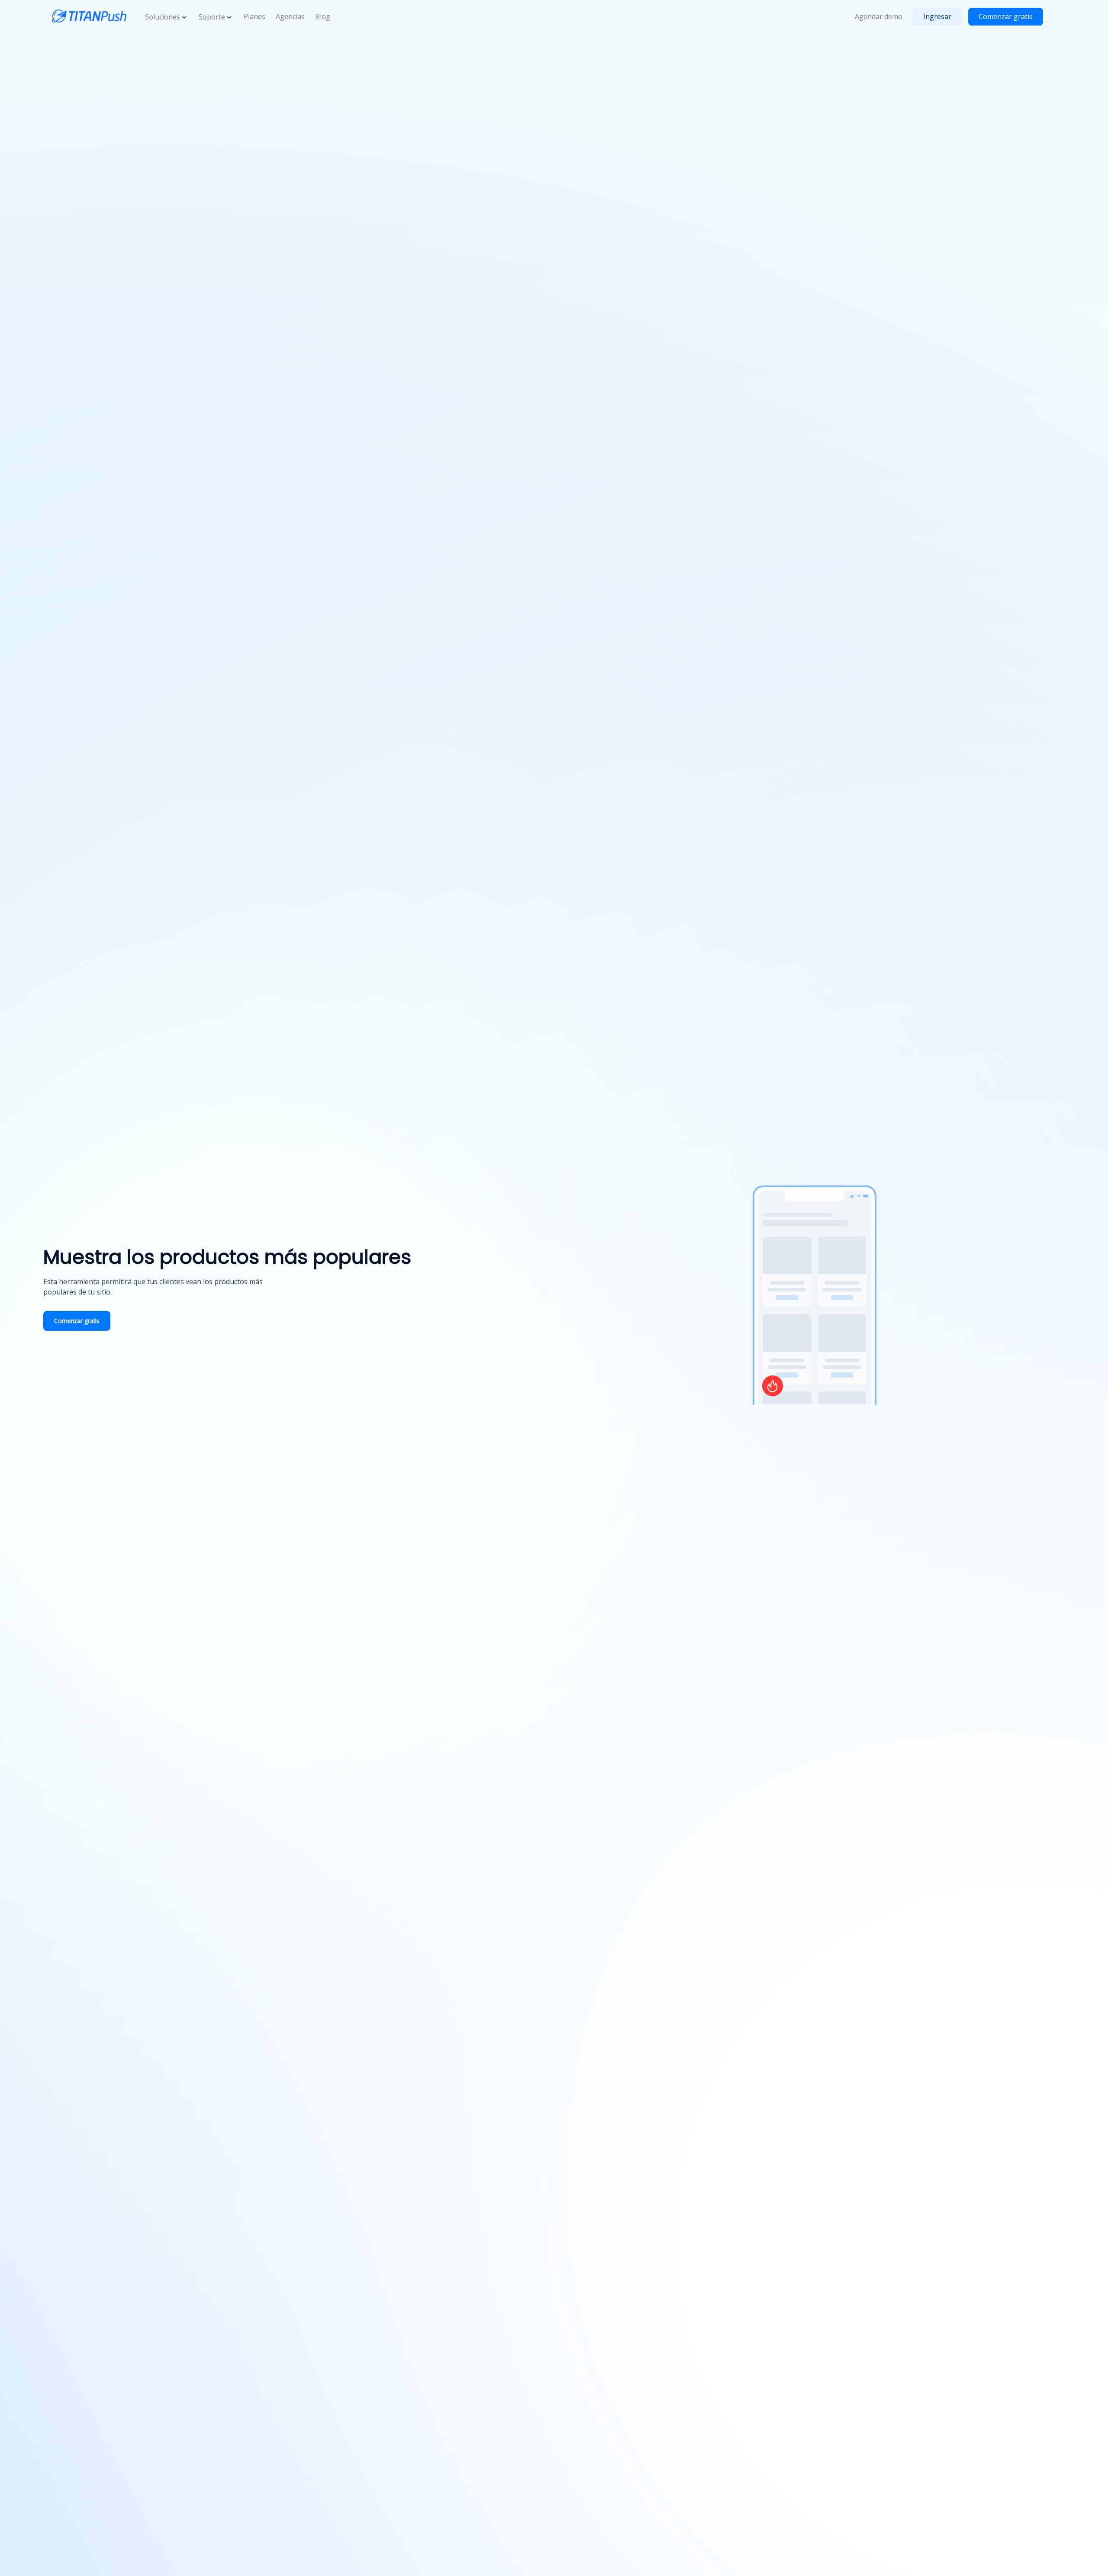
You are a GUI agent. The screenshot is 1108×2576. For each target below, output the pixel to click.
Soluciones (163, 17)
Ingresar (937, 16)
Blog (323, 16)
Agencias (290, 16)
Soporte (212, 17)
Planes (254, 16)
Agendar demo (879, 16)
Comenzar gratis (1006, 16)
